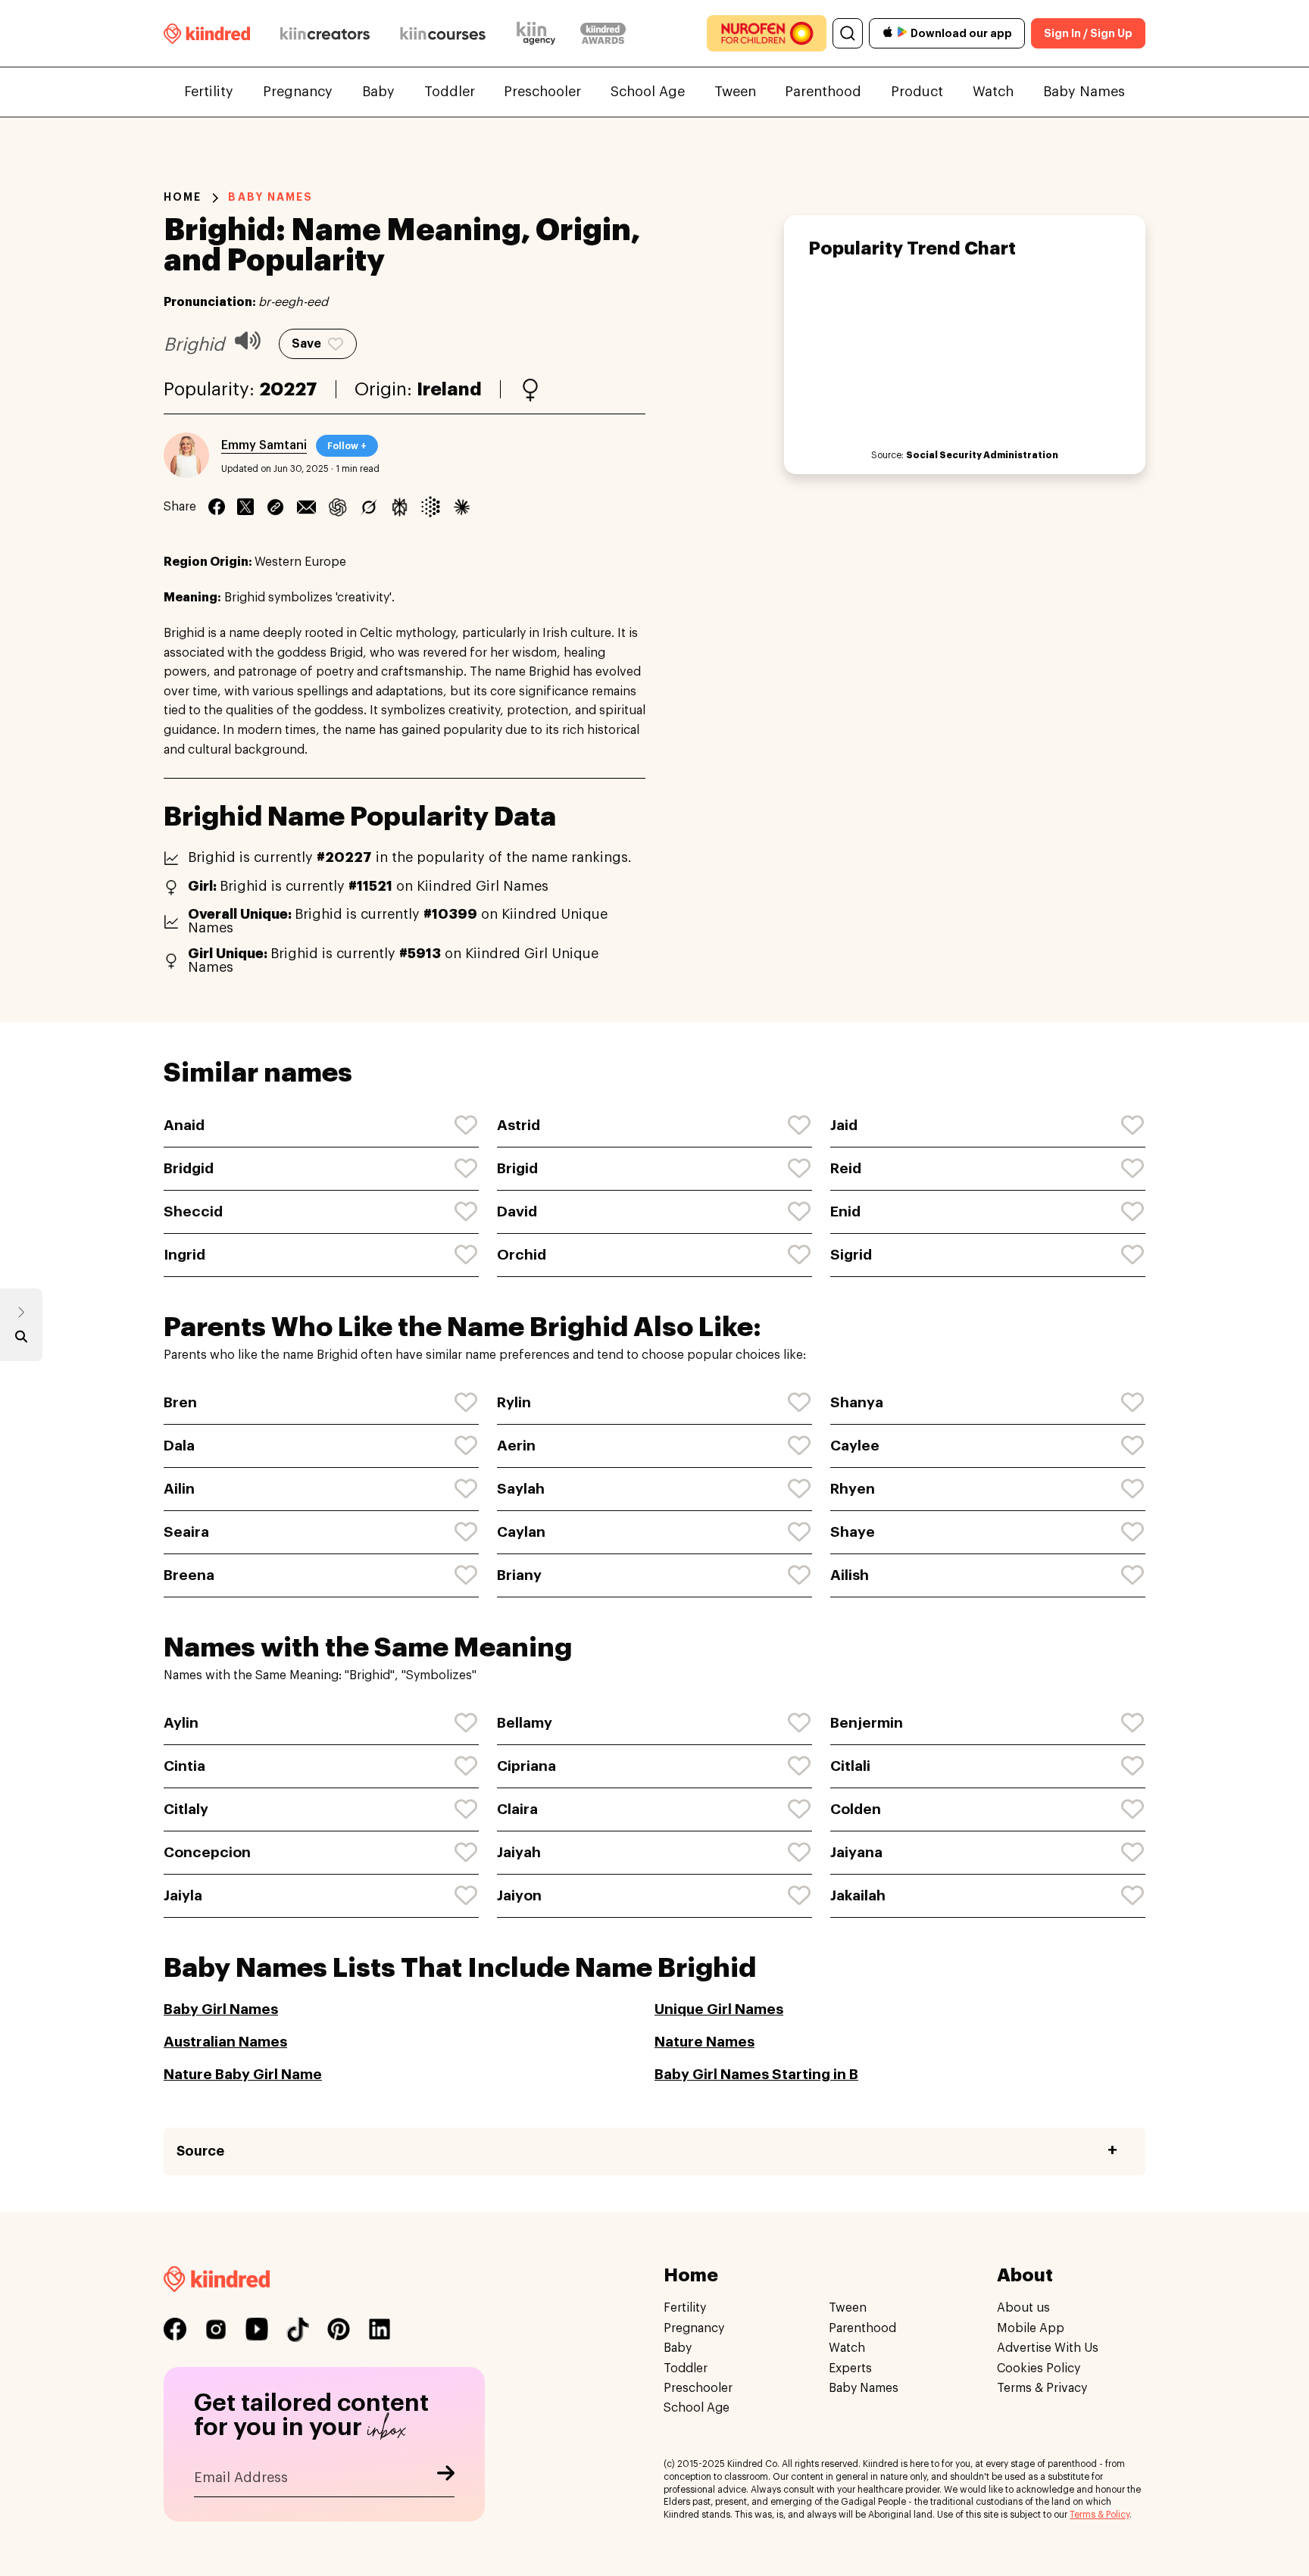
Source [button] (200, 2151)
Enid (845, 1212)
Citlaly (186, 1809)
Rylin (514, 1402)
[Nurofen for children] (767, 33)
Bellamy (525, 1723)
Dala (179, 1446)
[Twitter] (245, 507)
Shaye (853, 1532)
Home (183, 197)
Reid (846, 1168)
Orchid (522, 1255)
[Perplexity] (400, 507)
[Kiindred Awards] (603, 33)
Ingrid (184, 1255)
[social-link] (175, 2329)
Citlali (850, 1766)
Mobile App (1031, 2328)
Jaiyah (519, 1852)
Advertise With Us (1048, 2348)
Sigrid (851, 1255)
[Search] (848, 33)
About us (1023, 2308)
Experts (850, 2368)
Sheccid (193, 1212)
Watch (993, 92)
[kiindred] (207, 33)
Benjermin (867, 1723)
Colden (856, 1809)
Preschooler (542, 92)
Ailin (179, 1489)
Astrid (519, 1125)
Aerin (516, 1446)
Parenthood (823, 92)
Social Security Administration (982, 455)
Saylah (521, 1489)
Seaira (186, 1532)
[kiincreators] (325, 33)
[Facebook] (217, 507)
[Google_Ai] (431, 507)
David (517, 1212)
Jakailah (858, 1895)
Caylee (855, 1446)
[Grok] (369, 507)
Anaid (184, 1125)
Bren (180, 1402)
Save (306, 344)
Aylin (181, 1723)
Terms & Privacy (1042, 2387)
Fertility (209, 92)
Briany (519, 1575)
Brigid (517, 1168)
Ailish (850, 1575)
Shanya (857, 1402)
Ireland (449, 389)
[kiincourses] (443, 33)
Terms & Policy (1100, 2515)
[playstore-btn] (902, 33)
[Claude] (462, 507)
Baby (378, 92)
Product (917, 92)
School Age (648, 92)
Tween (735, 92)
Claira (517, 1809)
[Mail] (306, 507)
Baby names (270, 197)
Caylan (521, 1532)
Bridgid (189, 1168)
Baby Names (1084, 92)
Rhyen (853, 1489)
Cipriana (526, 1766)
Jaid (844, 1125)
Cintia (184, 1766)
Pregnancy (298, 92)
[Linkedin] (275, 507)
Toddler (450, 92)
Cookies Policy (1039, 2368)
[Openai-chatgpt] (337, 507)
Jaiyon (519, 1895)
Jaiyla (183, 1895)
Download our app (961, 33)
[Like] (467, 1126)
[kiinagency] (539, 33)
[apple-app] (888, 34)
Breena (189, 1575)
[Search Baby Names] (21, 1340)
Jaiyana (856, 1852)
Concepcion (207, 1852)
